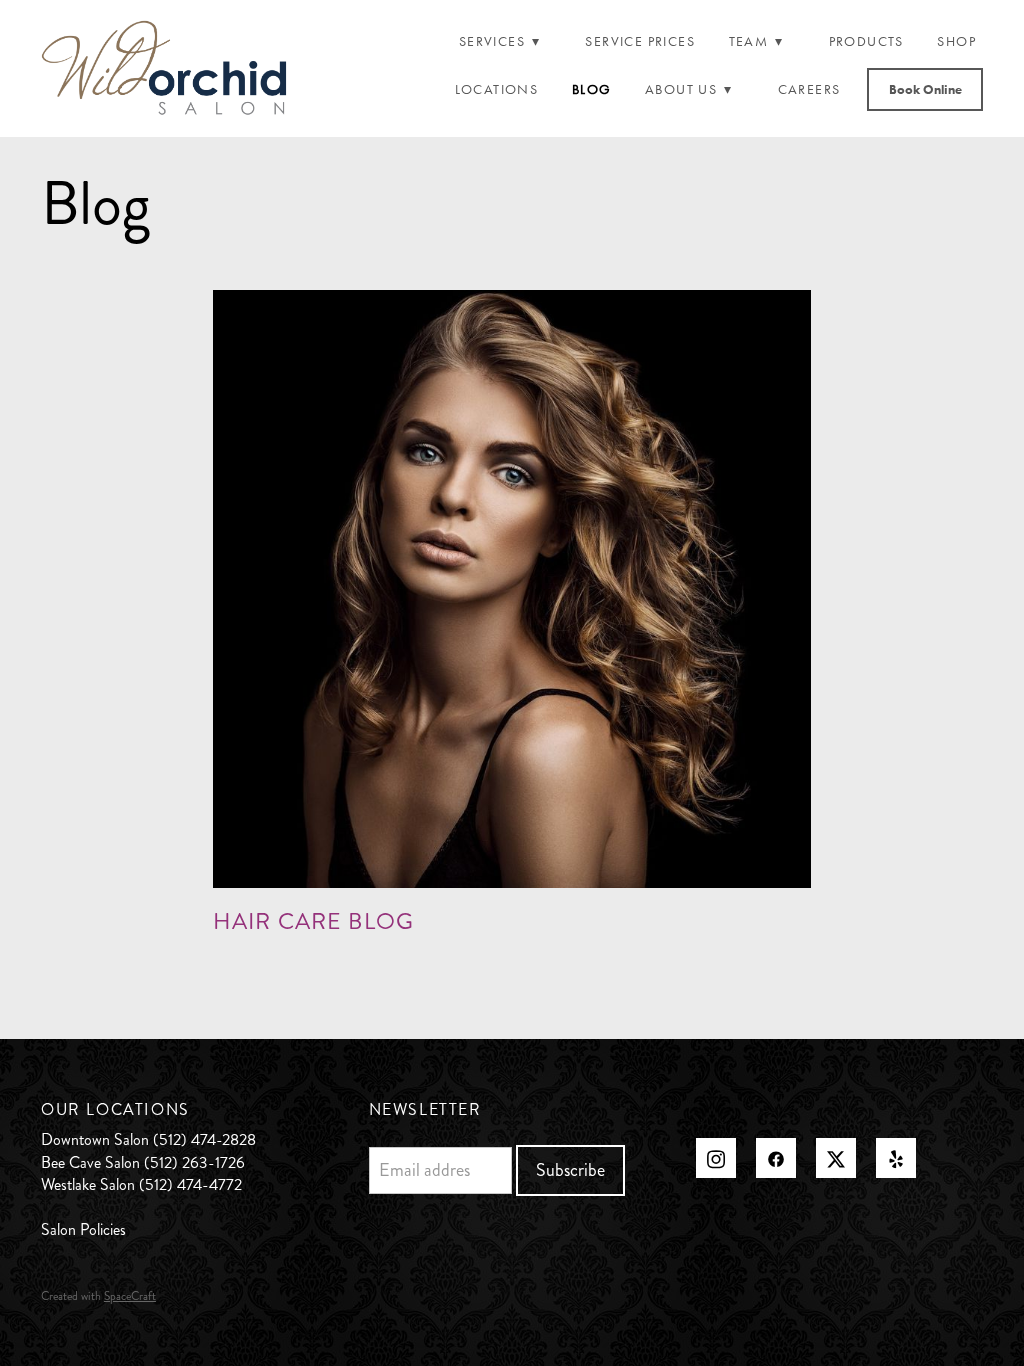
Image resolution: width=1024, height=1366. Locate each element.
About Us (689, 89)
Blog (592, 89)
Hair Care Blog (313, 921)
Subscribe (570, 1170)
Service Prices (640, 41)
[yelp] (896, 1158)
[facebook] (776, 1158)
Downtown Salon (95, 1139)
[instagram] (716, 1158)
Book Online (925, 89)
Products (866, 41)
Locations (497, 89)
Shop (956, 41)
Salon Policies (83, 1229)
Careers (809, 89)
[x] (836, 1158)
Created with (98, 1296)
